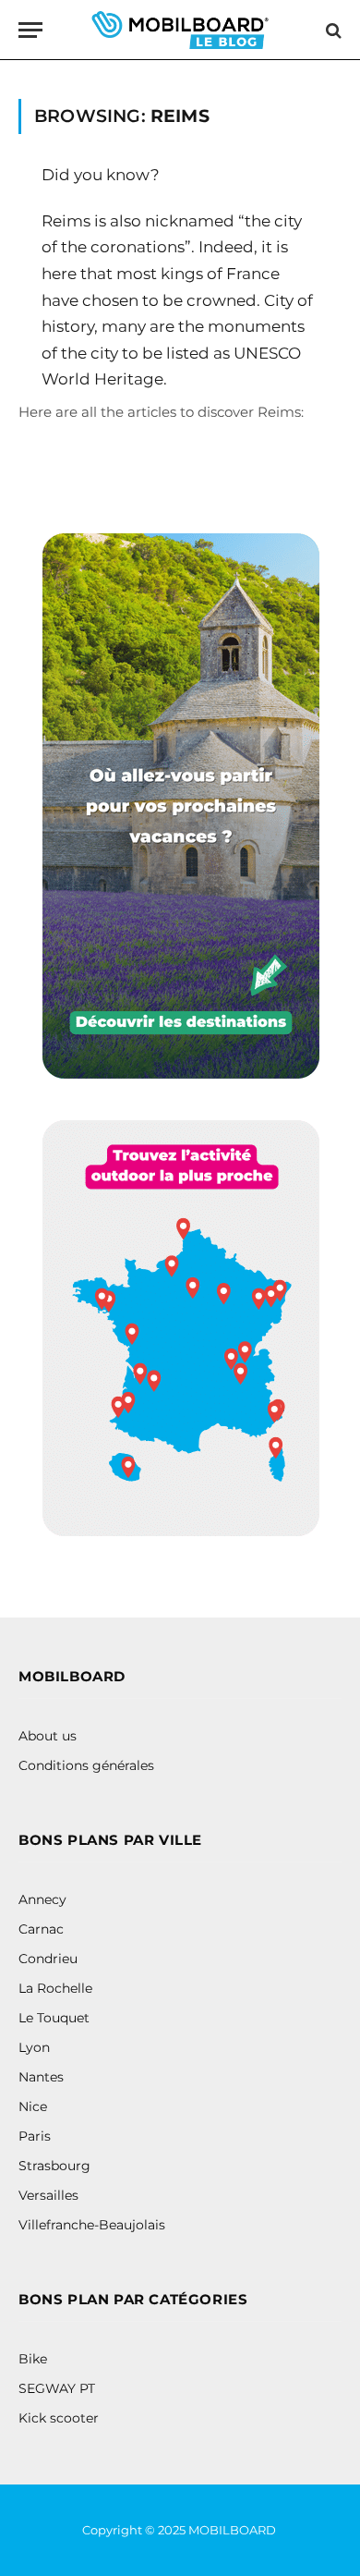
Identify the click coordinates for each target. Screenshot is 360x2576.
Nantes (41, 2077)
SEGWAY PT (57, 2388)
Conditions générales (86, 1765)
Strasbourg (54, 2166)
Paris (35, 2136)
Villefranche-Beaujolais (92, 2225)
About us (48, 1736)
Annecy (42, 1899)
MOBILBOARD (234, 2530)
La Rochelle (55, 1988)
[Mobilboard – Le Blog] (180, 30)
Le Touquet (54, 2018)
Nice (33, 2106)
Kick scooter (59, 2418)
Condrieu (48, 1959)
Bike (33, 2359)
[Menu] (30, 30)
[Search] (332, 30)
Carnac (41, 1929)
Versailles (48, 2195)
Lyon (34, 2047)
